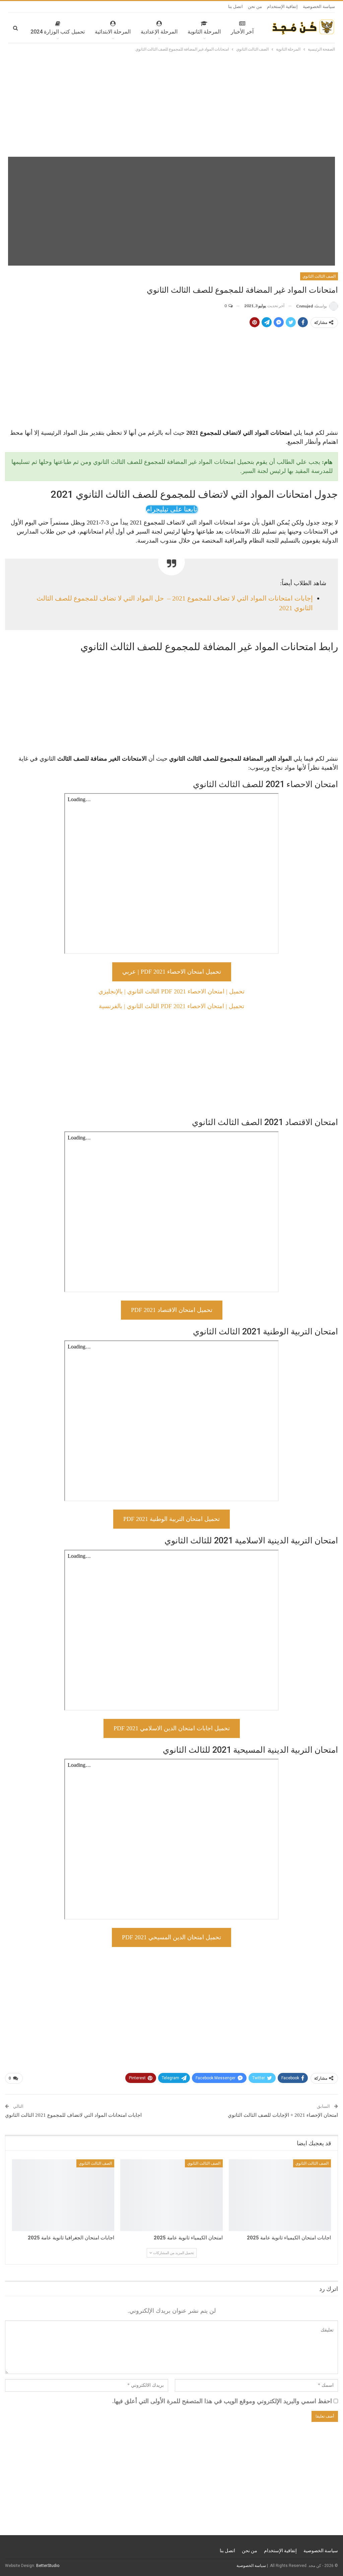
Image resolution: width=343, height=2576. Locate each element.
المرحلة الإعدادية (159, 32)
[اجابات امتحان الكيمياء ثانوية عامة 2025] (280, 2195)
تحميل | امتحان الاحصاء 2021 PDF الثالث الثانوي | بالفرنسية (171, 1006)
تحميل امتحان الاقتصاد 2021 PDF (172, 1310)
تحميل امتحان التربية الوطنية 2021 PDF (171, 1519)
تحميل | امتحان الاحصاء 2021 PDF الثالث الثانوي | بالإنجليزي (171, 991)
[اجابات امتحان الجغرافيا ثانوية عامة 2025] (63, 2195)
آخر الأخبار (242, 32)
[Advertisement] (171, 103)
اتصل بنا (235, 7)
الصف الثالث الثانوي (319, 276)
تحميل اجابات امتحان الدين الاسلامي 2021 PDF (172, 1728)
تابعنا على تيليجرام (172, 509)
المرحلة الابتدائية (113, 32)
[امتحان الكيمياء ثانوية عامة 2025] (171, 2195)
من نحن (255, 7)
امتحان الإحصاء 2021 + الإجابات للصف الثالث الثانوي (283, 2115)
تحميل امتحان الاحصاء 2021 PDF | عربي (172, 972)
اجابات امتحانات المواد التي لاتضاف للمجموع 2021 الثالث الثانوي (73, 2115)
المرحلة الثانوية (204, 32)
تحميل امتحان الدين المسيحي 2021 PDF (171, 1937)
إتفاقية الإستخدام (282, 7)
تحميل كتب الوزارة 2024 (58, 32)
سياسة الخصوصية (319, 7)
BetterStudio (48, 2566)
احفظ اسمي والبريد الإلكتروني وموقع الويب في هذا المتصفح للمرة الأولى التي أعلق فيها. (222, 2401)
